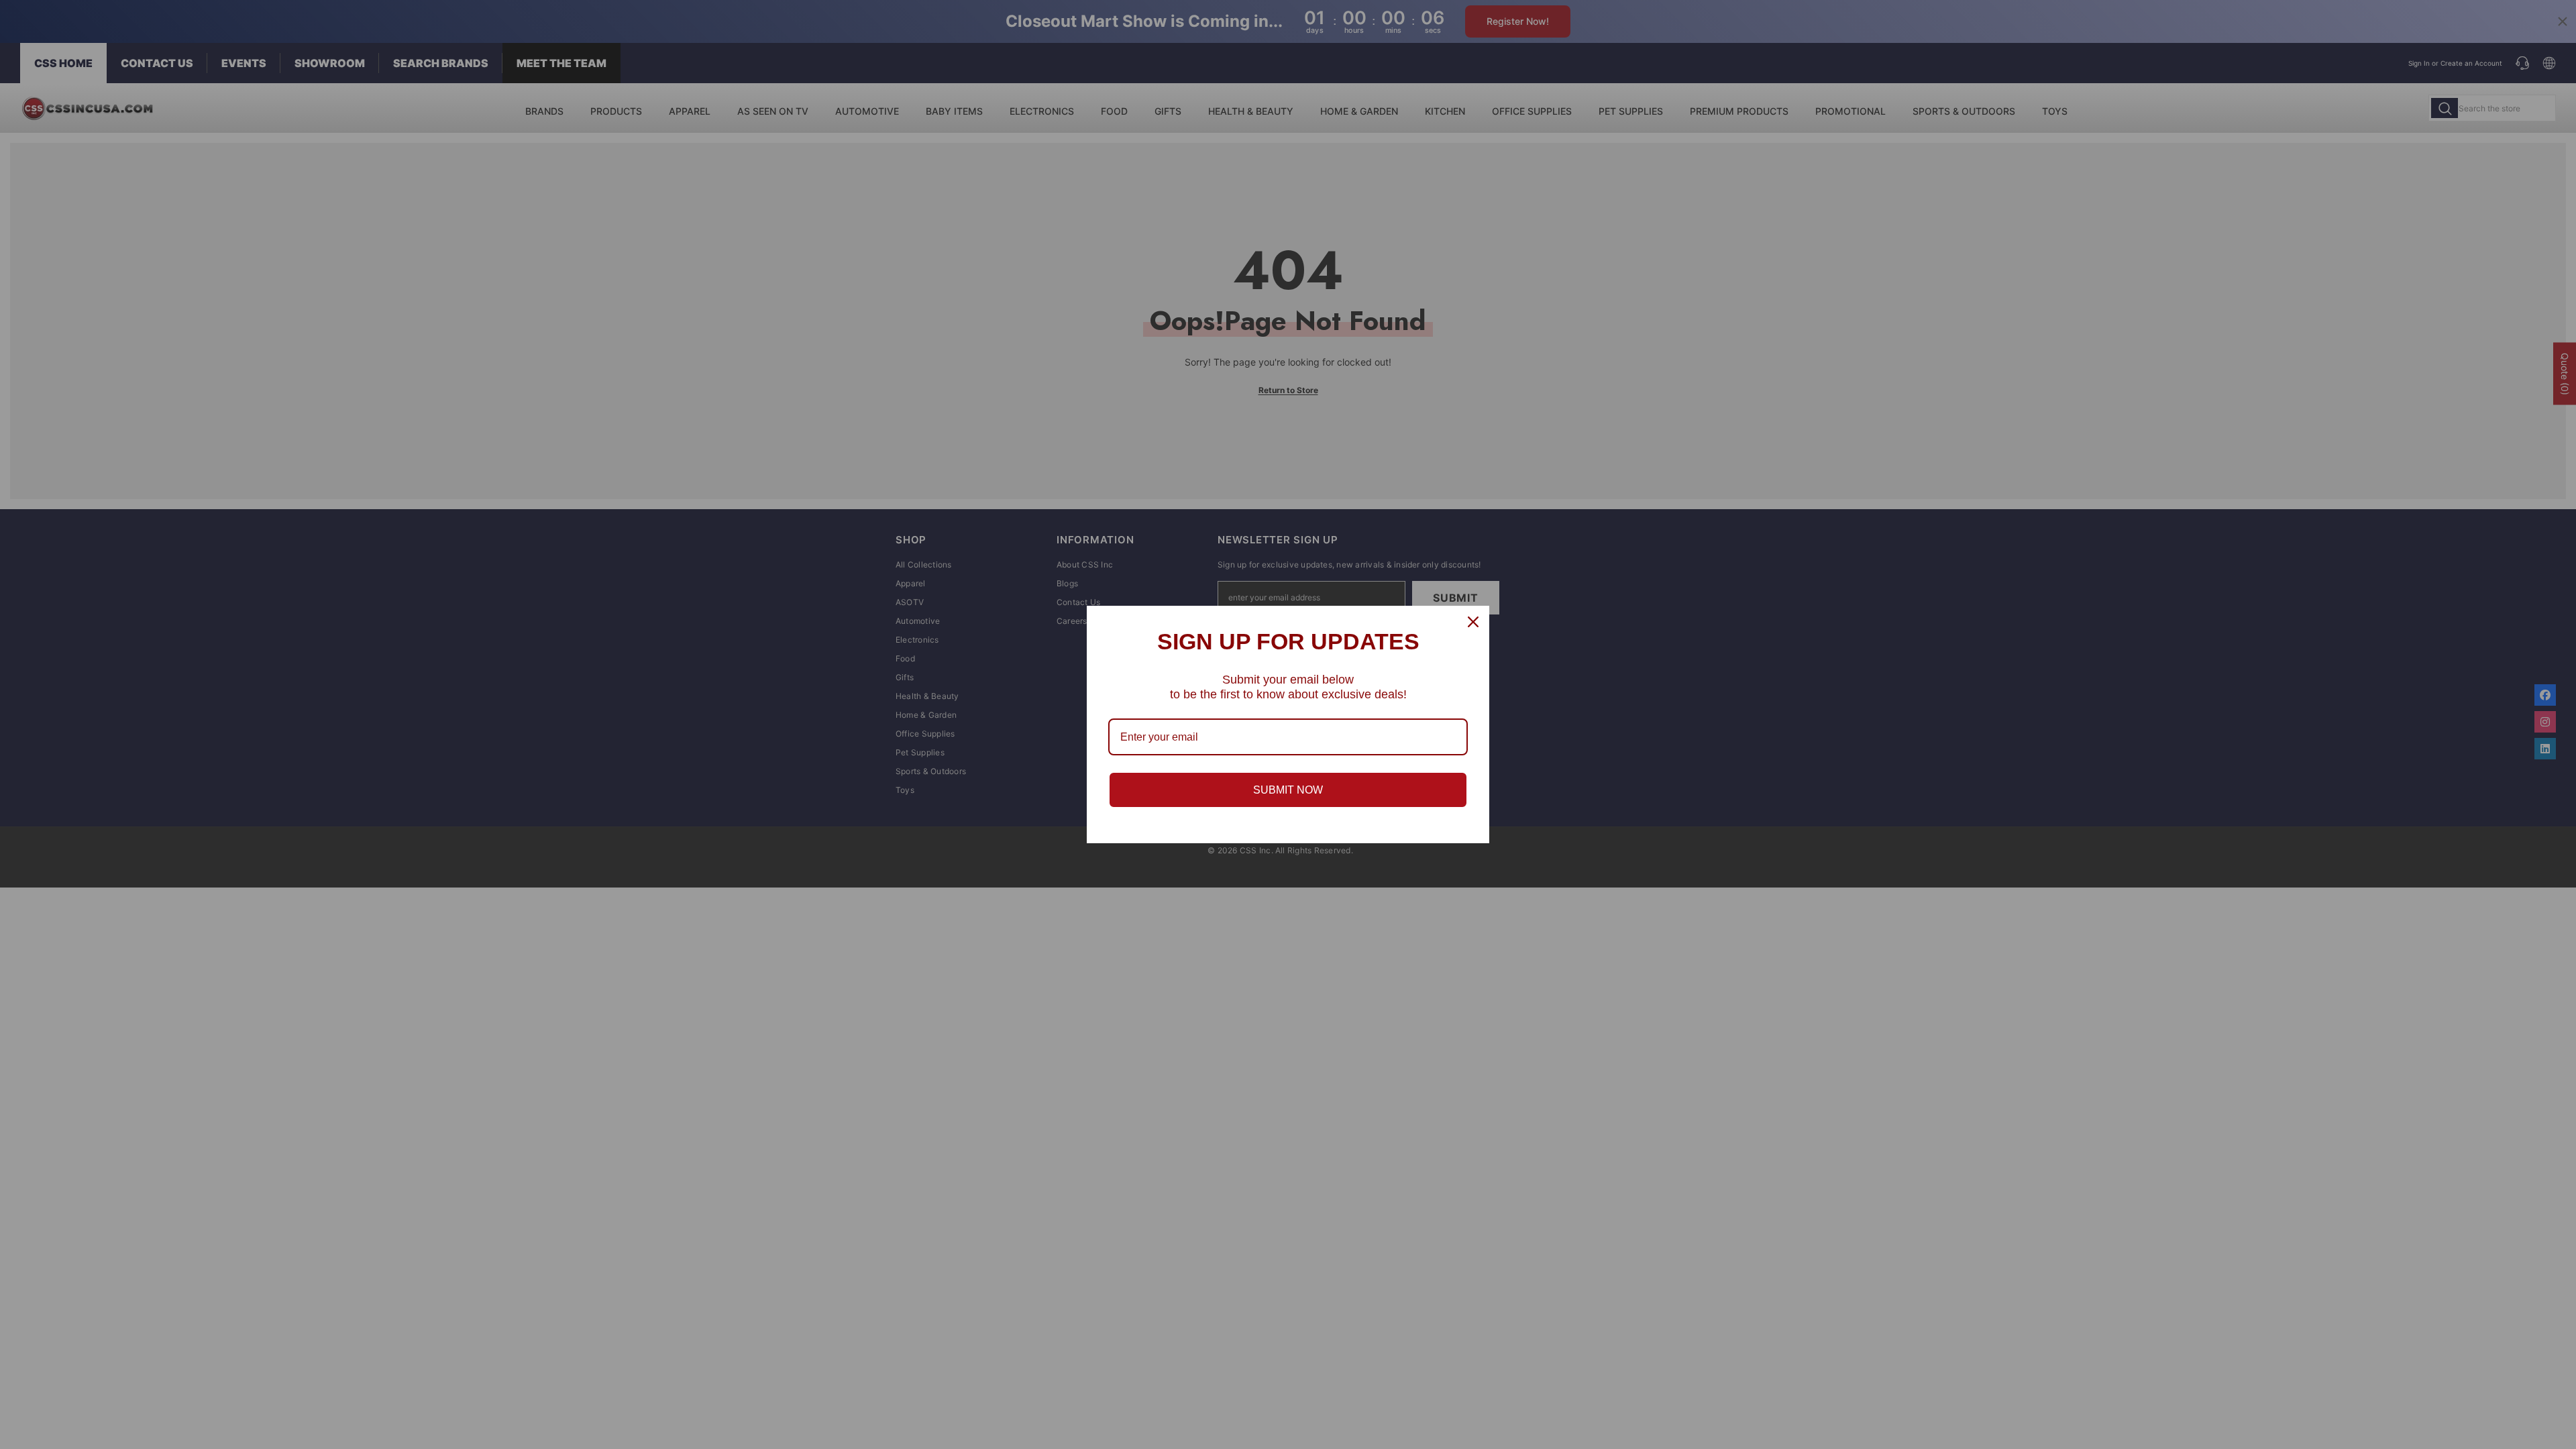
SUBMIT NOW (1288, 790)
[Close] (1473, 622)
